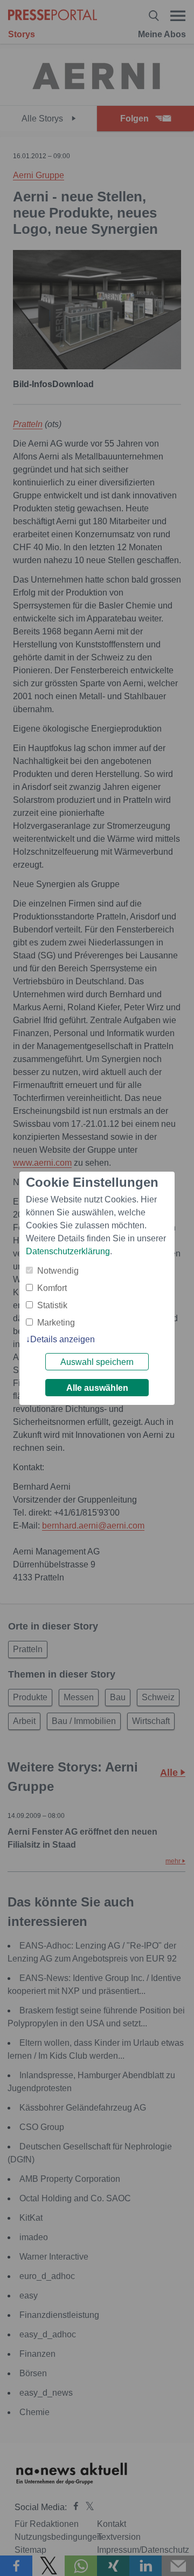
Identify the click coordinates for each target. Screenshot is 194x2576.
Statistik (52, 1305)
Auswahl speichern (97, 1362)
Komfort (52, 1288)
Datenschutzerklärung (68, 1251)
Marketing (56, 1323)
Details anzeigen (63, 1339)
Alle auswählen (97, 1388)
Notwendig (58, 1271)
